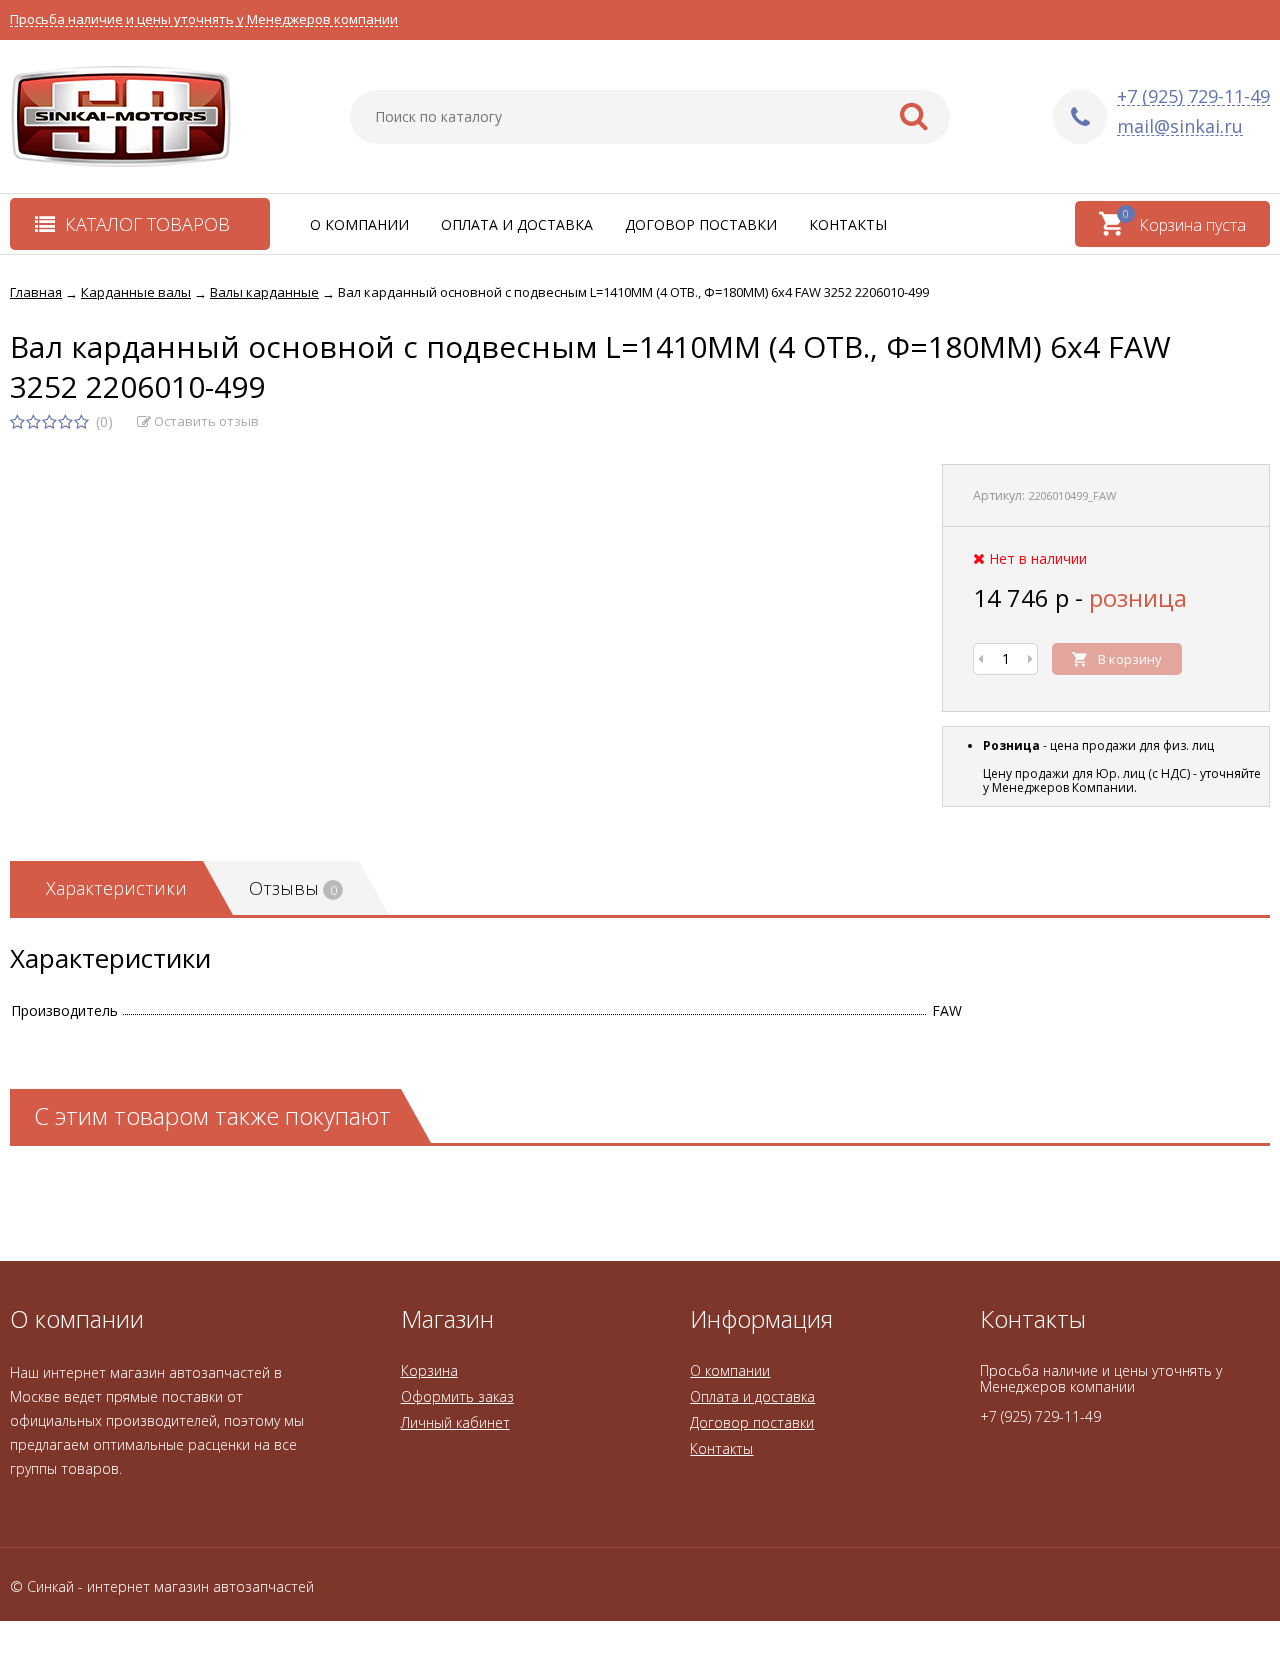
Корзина (429, 1370)
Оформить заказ (457, 1396)
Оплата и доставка (517, 224)
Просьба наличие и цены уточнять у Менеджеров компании (204, 19)
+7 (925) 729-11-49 (1193, 96)
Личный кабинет (455, 1422)
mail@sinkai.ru (1180, 126)
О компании (359, 224)
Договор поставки (701, 224)
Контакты (848, 224)
